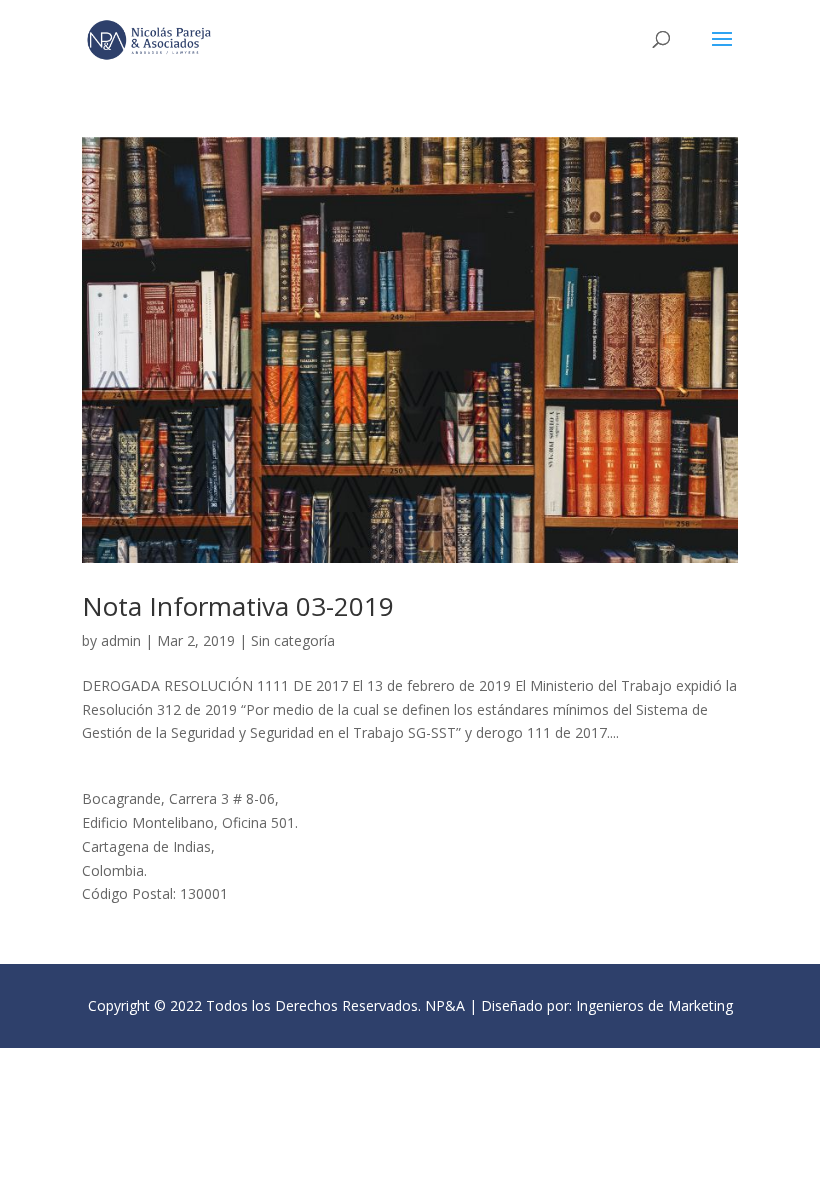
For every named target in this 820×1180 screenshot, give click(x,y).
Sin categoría (293, 640)
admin (121, 640)
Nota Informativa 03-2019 (238, 606)
